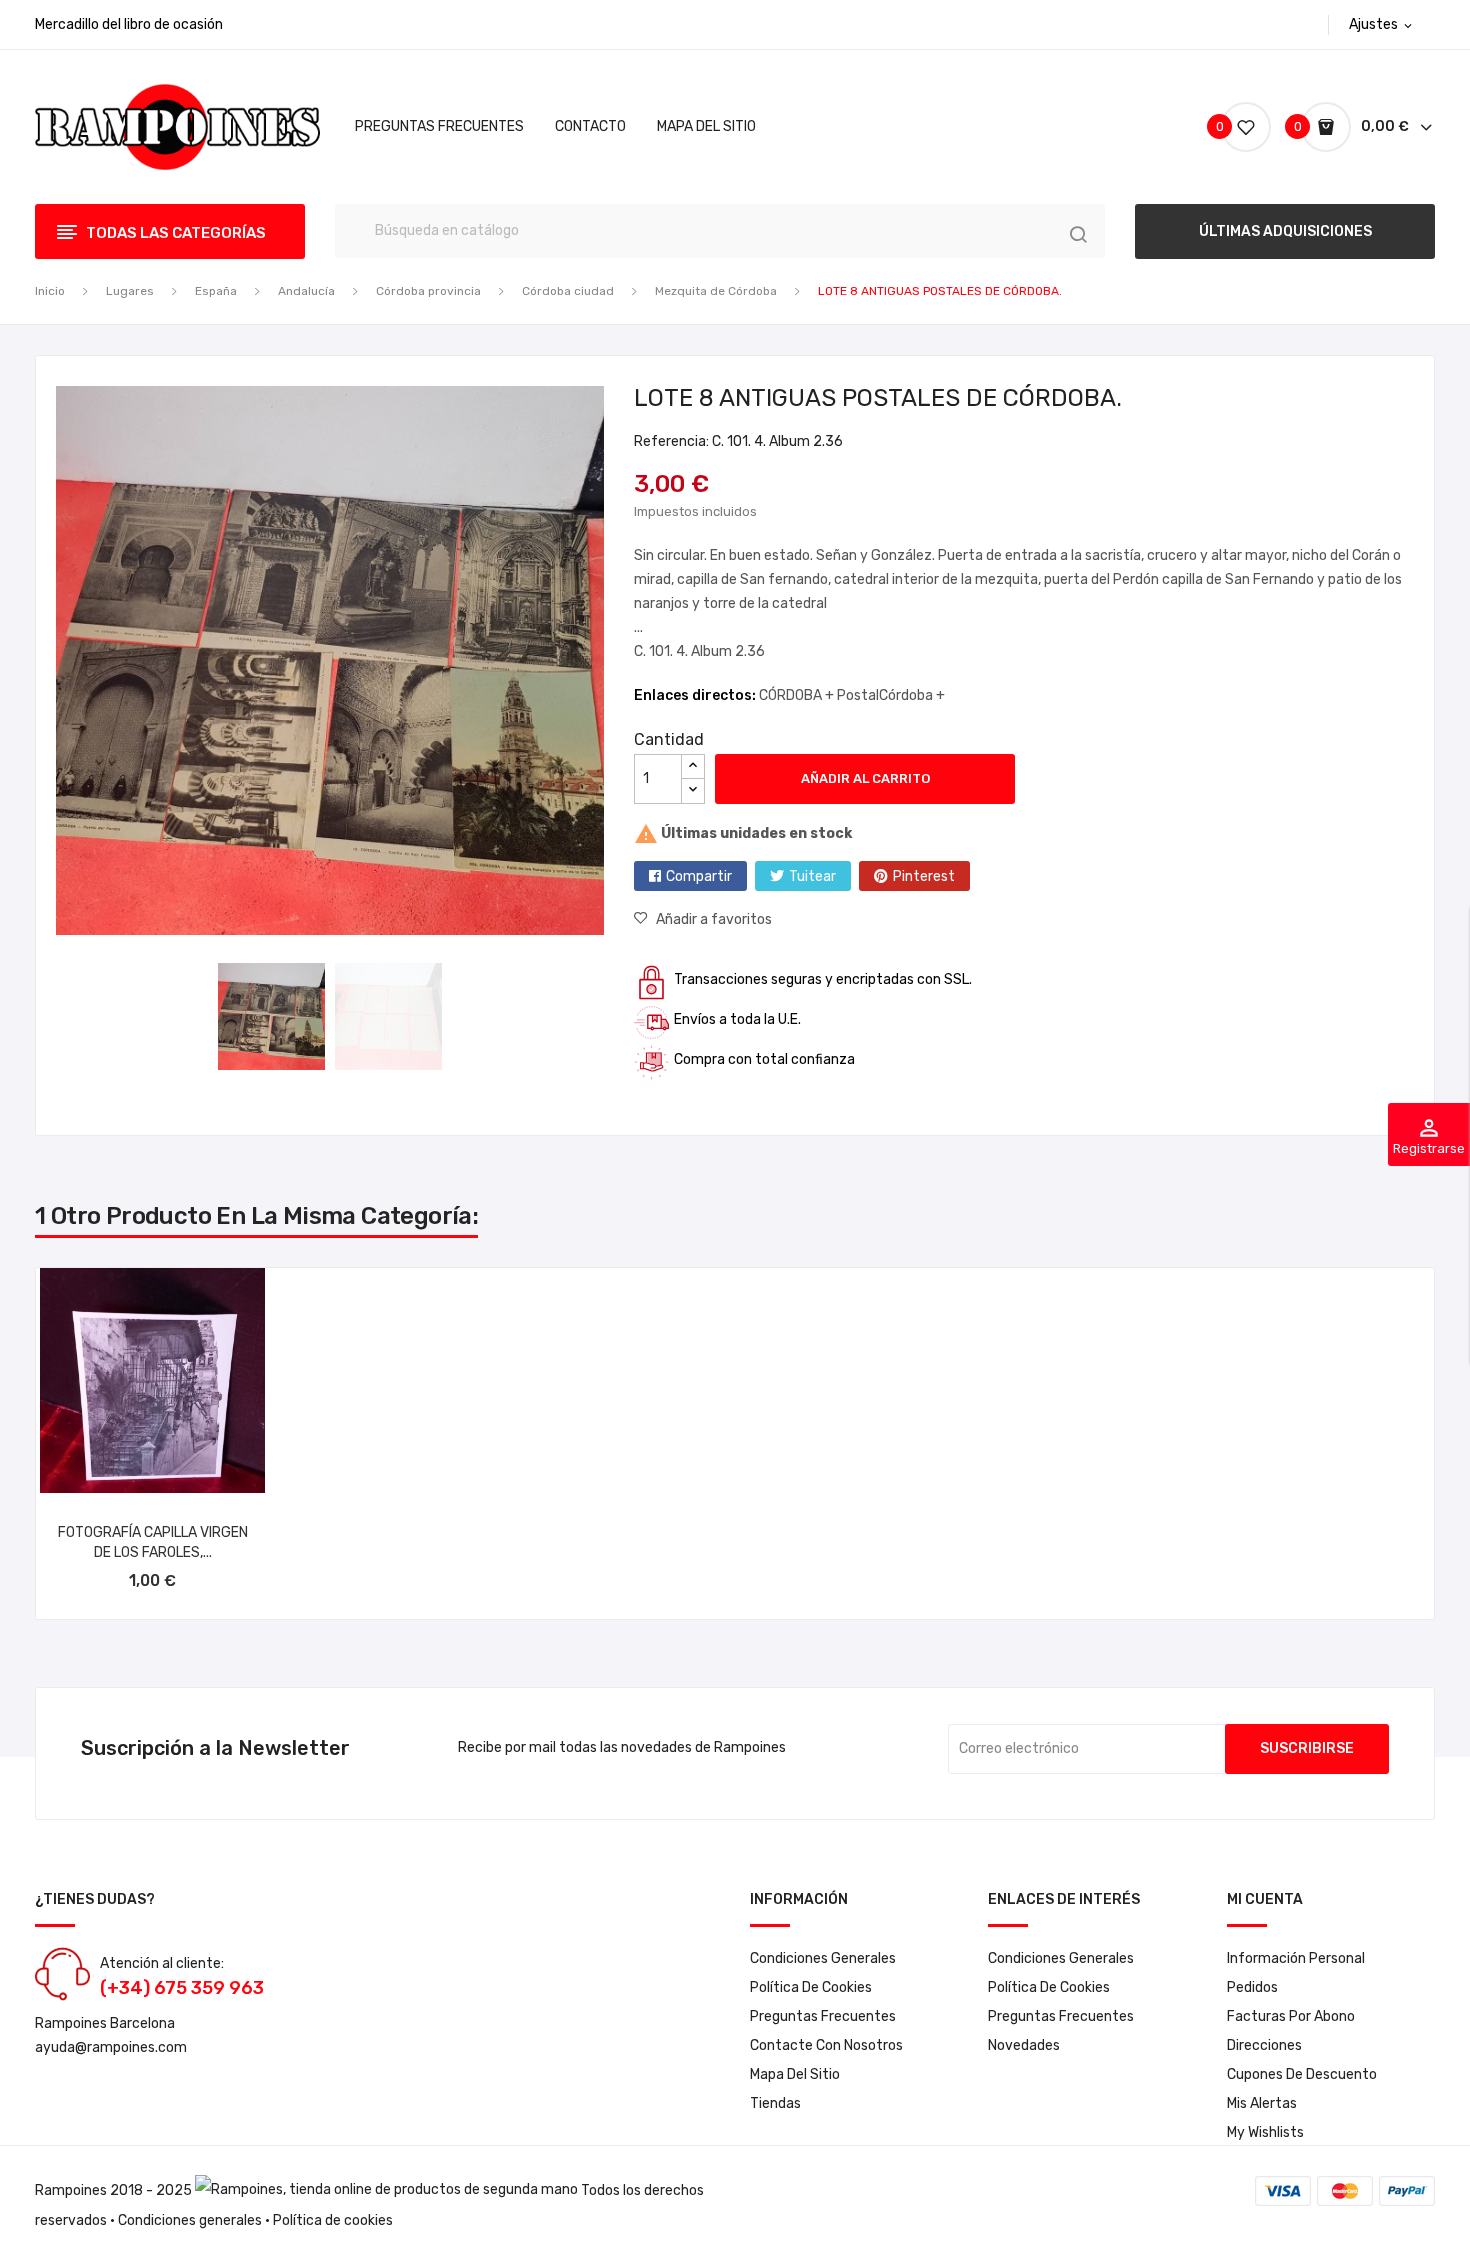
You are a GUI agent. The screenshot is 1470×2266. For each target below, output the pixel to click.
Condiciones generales (190, 2220)
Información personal (1296, 1958)
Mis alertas (1262, 2103)
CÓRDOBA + (798, 695)
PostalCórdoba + (891, 695)
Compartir (699, 876)
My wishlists (1265, 2132)
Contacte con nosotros (826, 2045)
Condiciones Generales (823, 1958)
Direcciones (1264, 2045)
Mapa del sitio (795, 2074)
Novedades (1024, 2045)
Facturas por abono (1291, 2016)
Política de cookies (811, 1987)
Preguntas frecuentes (823, 2016)
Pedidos (1252, 1987)
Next (619, 664)
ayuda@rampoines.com (111, 2047)
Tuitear (812, 876)
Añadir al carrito (865, 778)
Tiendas (775, 2103)
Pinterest (924, 876)
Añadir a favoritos (714, 919)
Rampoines (71, 2190)
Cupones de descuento (1302, 2074)
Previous (41, 664)
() (1222, 126)
